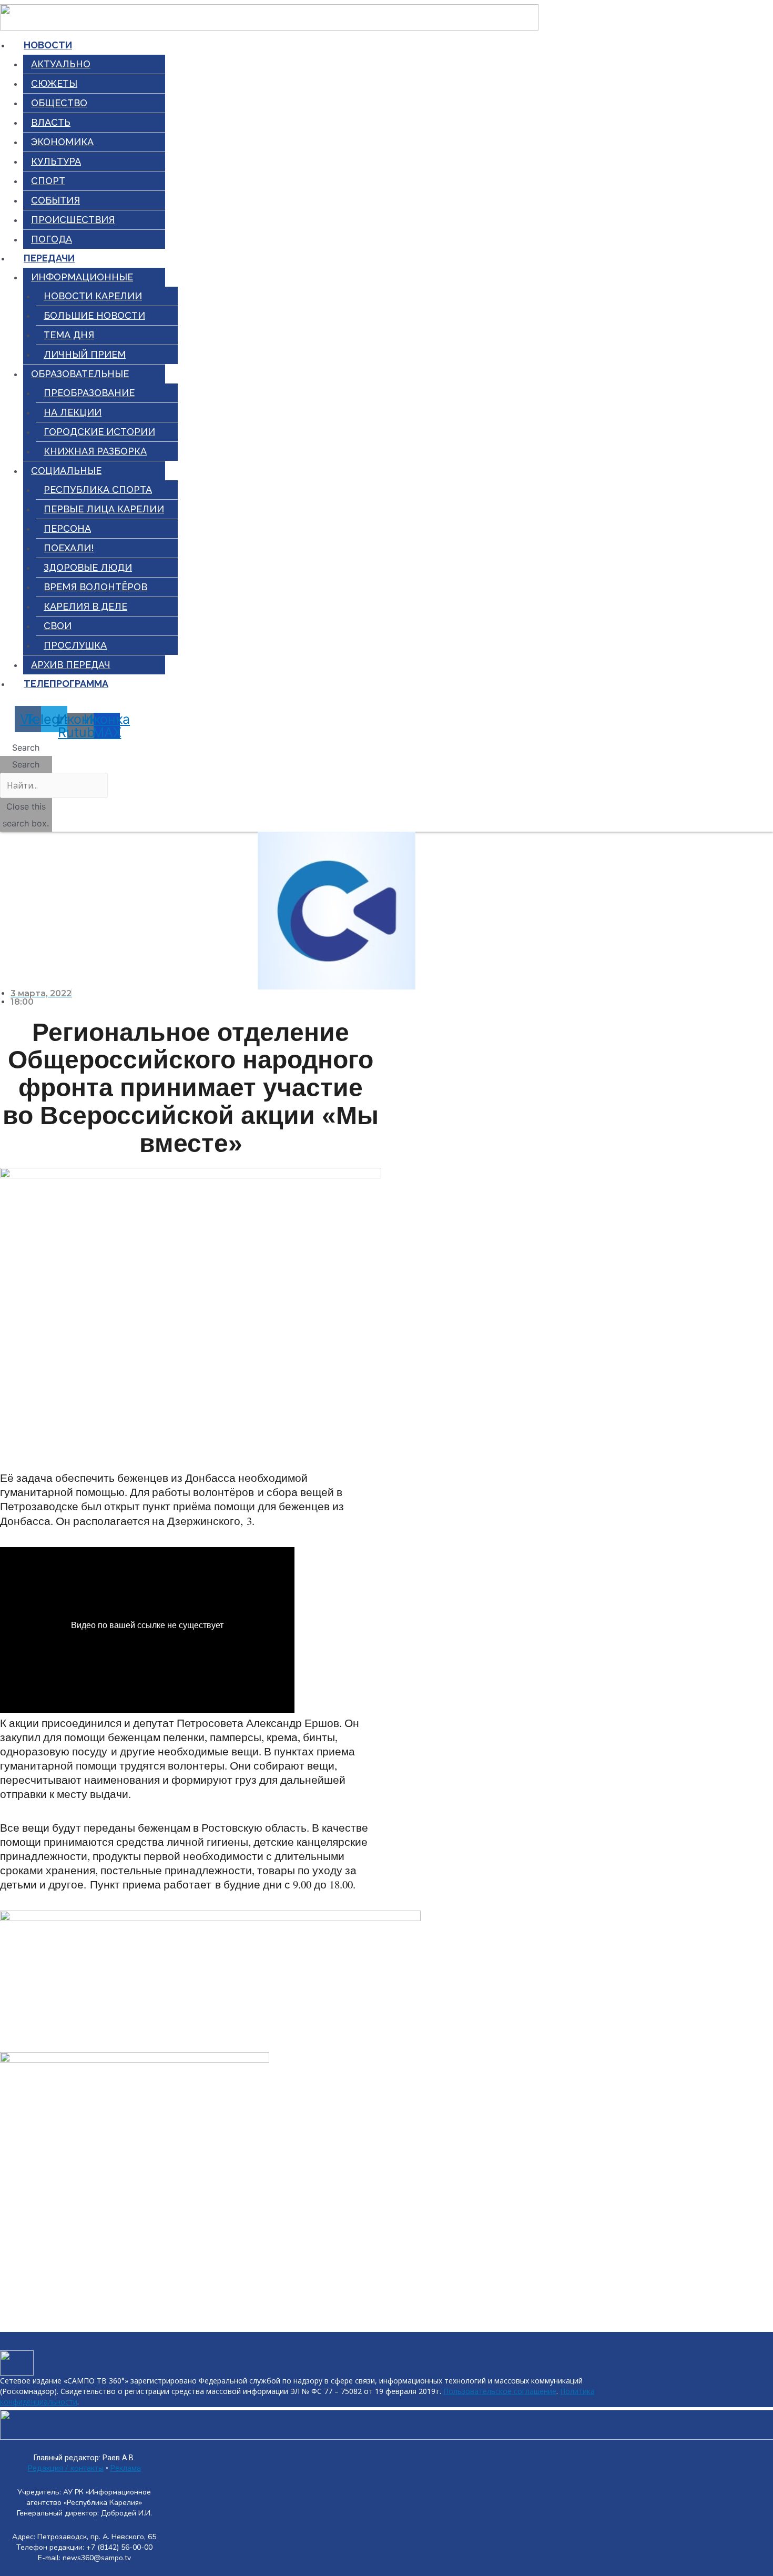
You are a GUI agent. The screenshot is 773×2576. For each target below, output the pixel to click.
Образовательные (80, 374)
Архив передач (71, 665)
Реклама (126, 2468)
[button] (26, 747)
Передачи (49, 258)
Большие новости (94, 315)
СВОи (58, 626)
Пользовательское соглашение (500, 2391)
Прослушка (75, 645)
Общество (59, 103)
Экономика (62, 142)
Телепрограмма (66, 684)
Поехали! (69, 548)
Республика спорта (98, 489)
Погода (52, 239)
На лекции (73, 412)
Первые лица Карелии (104, 509)
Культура (56, 161)
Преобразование (89, 393)
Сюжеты (54, 83)
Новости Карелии (93, 296)
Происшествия (73, 220)
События (55, 200)
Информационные (82, 277)
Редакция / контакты (66, 2468)
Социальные (66, 471)
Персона (67, 528)
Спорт (48, 181)
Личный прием (85, 354)
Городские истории (99, 432)
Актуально (61, 64)
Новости (48, 45)
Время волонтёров (95, 587)
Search (26, 764)
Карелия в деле (85, 606)
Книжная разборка (95, 451)
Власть (51, 122)
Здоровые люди (88, 567)
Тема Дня (69, 335)
